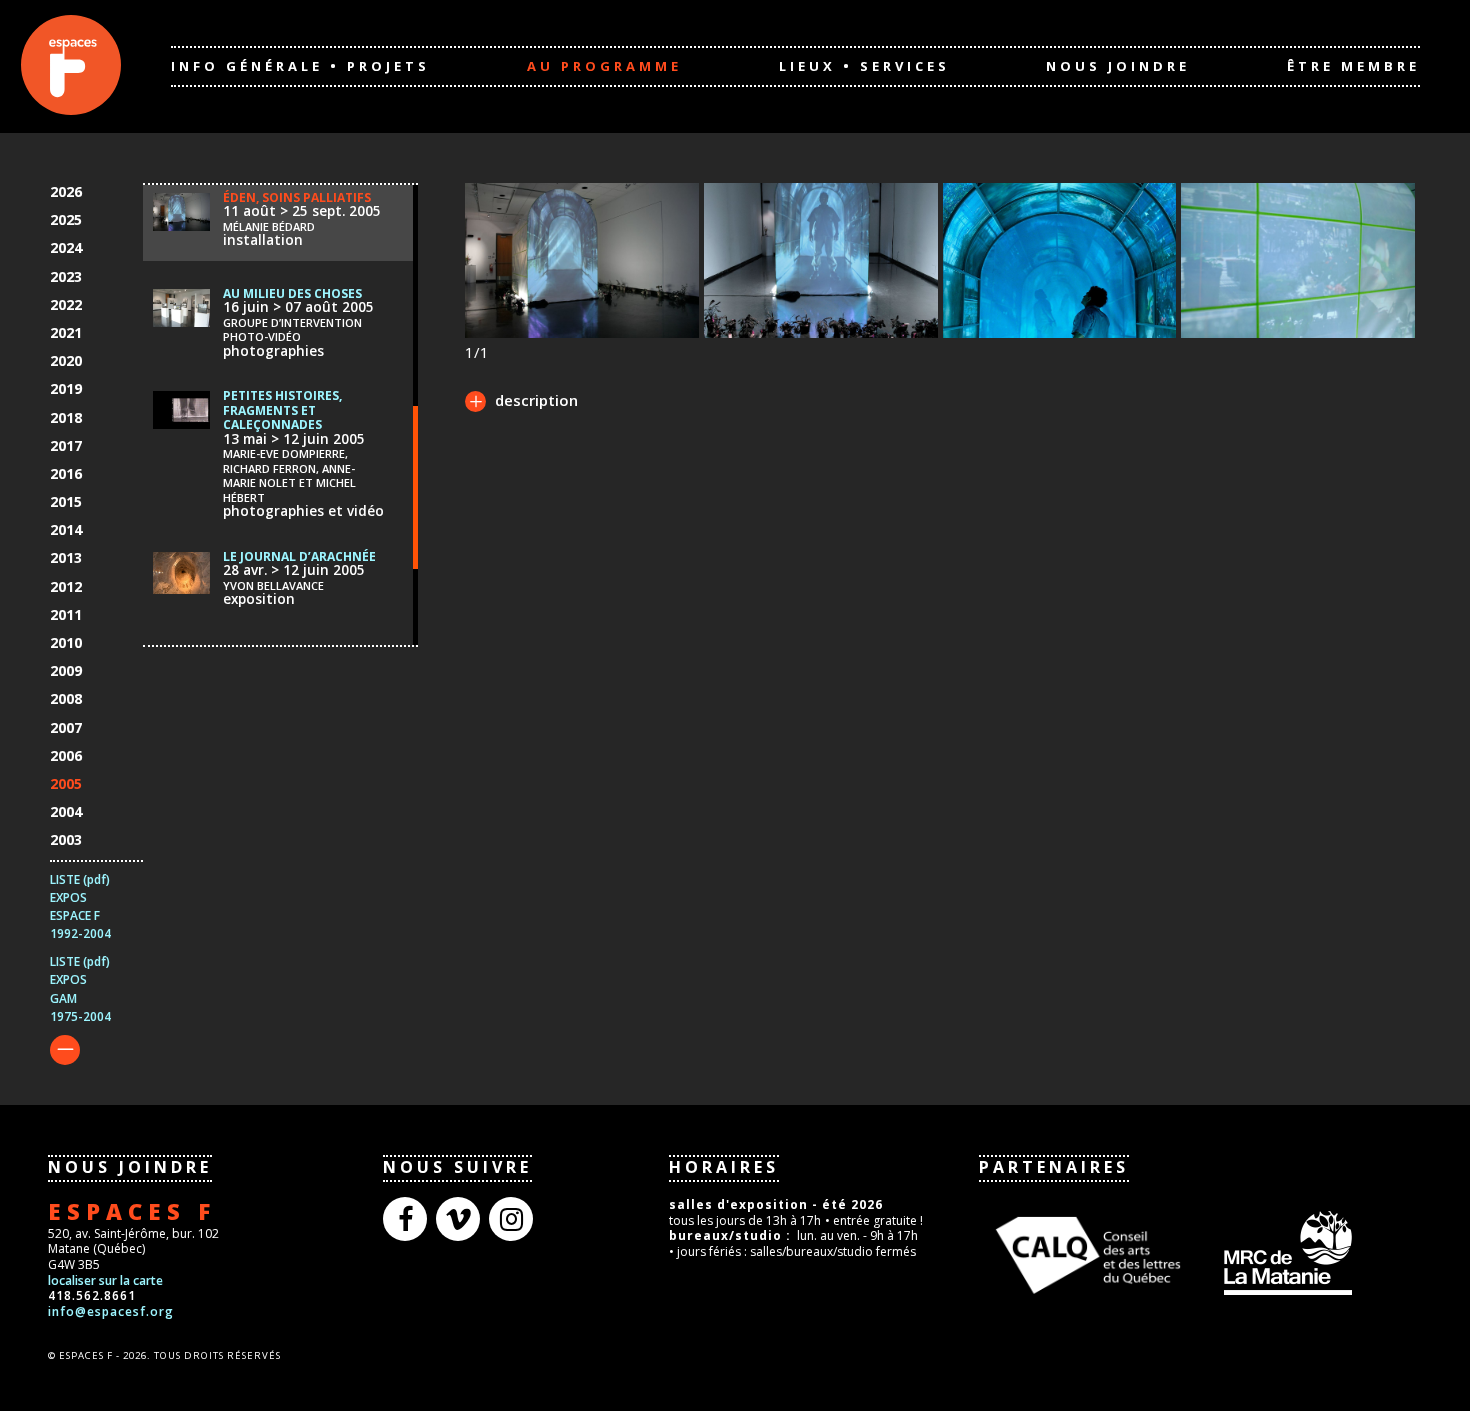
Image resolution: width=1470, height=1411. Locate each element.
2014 (66, 529)
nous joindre (1118, 66)
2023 (66, 276)
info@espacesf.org (111, 1311)
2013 (66, 557)
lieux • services (864, 66)
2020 (66, 360)
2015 (66, 501)
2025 (66, 219)
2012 (66, 586)
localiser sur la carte (105, 1280)
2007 (66, 727)
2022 (66, 304)
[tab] (521, 403)
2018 (66, 417)
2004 (66, 811)
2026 (66, 191)
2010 (66, 642)
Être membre (1353, 66)
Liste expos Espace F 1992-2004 (80, 907)
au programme (604, 66)
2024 (66, 247)
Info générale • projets (300, 66)
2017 (66, 445)
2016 (66, 473)
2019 (66, 388)
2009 (66, 670)
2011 (66, 614)
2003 (66, 839)
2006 (66, 755)
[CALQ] (1088, 1252)
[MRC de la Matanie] (1306, 1252)
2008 (66, 698)
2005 (66, 783)
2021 (66, 332)
